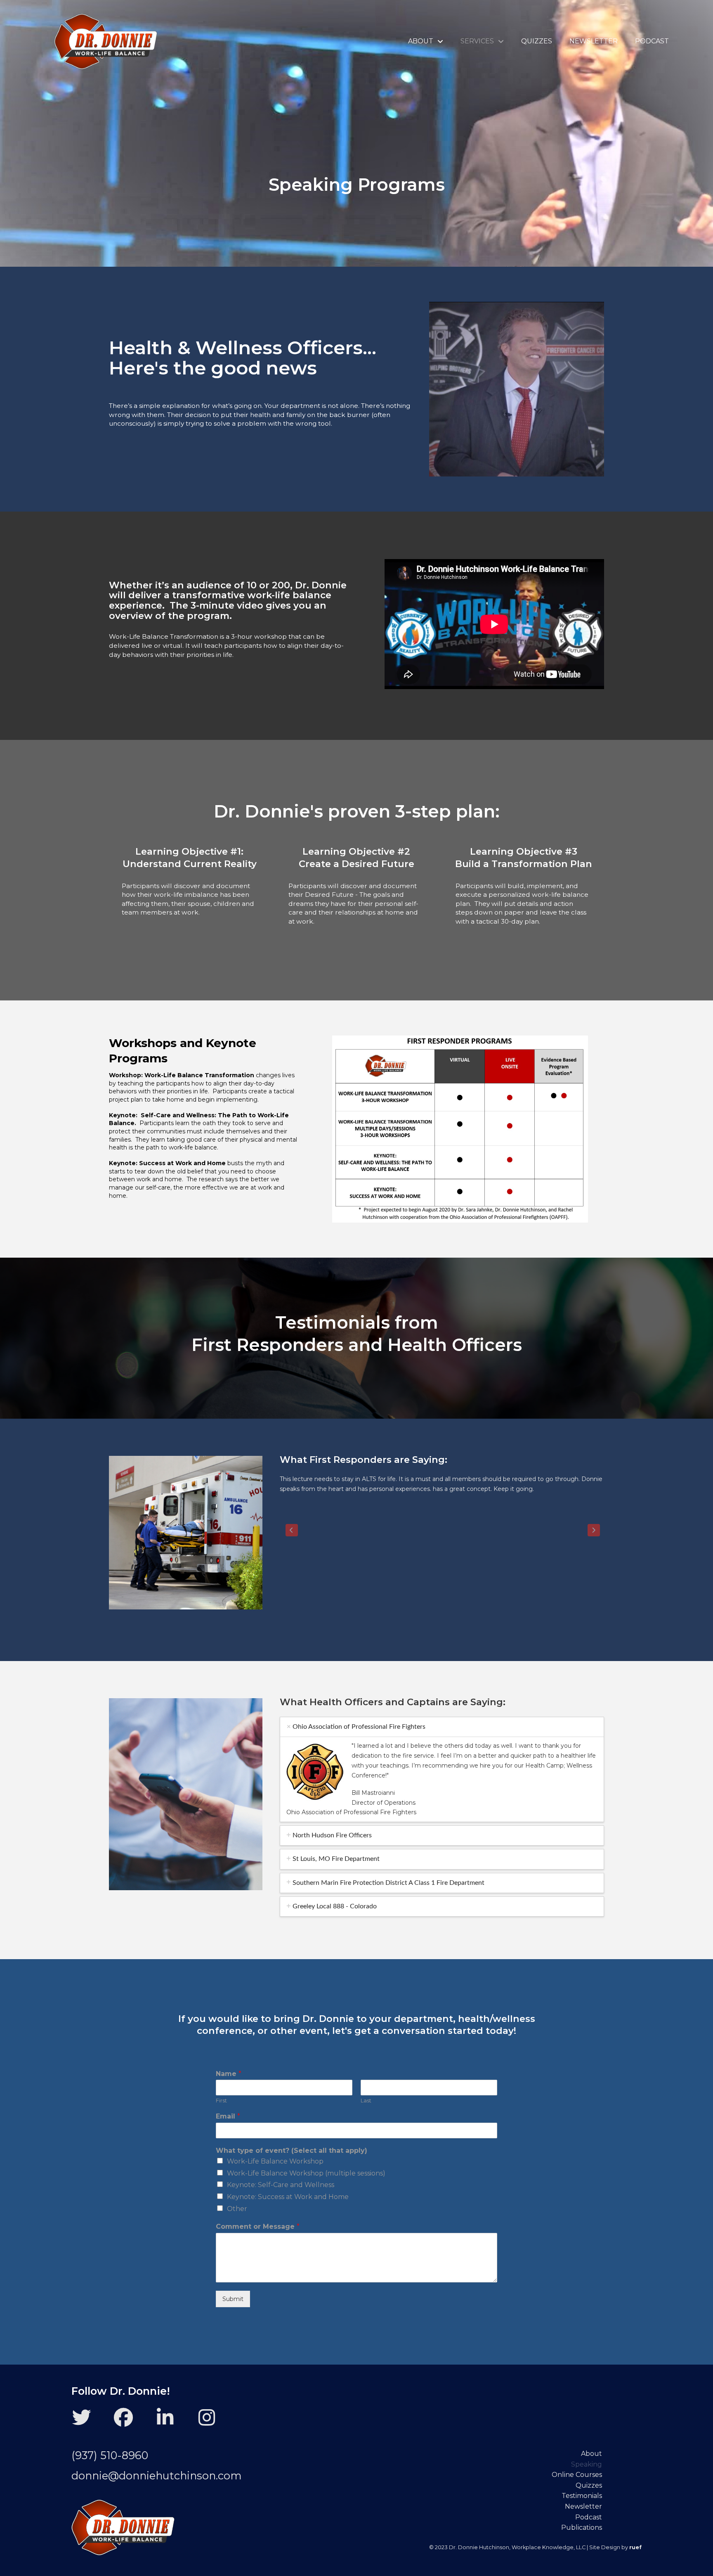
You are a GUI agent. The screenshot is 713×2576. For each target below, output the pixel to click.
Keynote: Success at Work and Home (288, 2197)
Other (237, 2209)
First (221, 2100)
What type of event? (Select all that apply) (292, 2151)
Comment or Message (258, 2226)
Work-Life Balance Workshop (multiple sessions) (306, 2173)
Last (366, 2100)
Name (229, 2074)
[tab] (442, 1727)
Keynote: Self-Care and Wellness (281, 2185)
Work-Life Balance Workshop (275, 2161)
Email (228, 2116)
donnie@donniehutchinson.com (157, 2475)
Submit (233, 2299)
